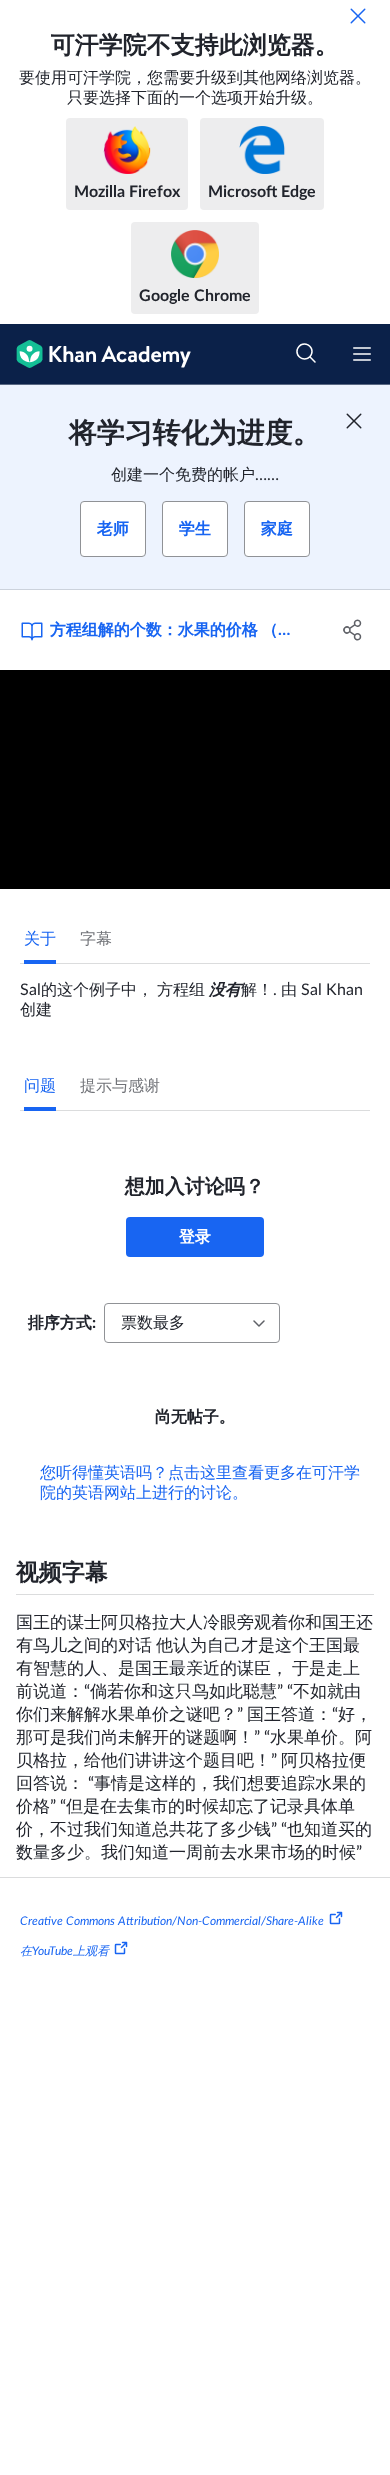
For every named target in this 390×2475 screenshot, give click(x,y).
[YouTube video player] (195, 779)
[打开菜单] (362, 354)
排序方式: (62, 1323)
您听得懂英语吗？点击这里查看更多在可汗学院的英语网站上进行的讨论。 (200, 1483)
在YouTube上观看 (64, 1950)
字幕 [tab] (96, 939)
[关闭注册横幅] (354, 421)
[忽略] (358, 16)
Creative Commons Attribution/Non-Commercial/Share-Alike (172, 1921)
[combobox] (192, 1323)
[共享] (352, 630)
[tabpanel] (195, 992)
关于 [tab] (40, 939)
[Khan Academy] (95, 354)
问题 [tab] (40, 1086)
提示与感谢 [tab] (120, 1086)
